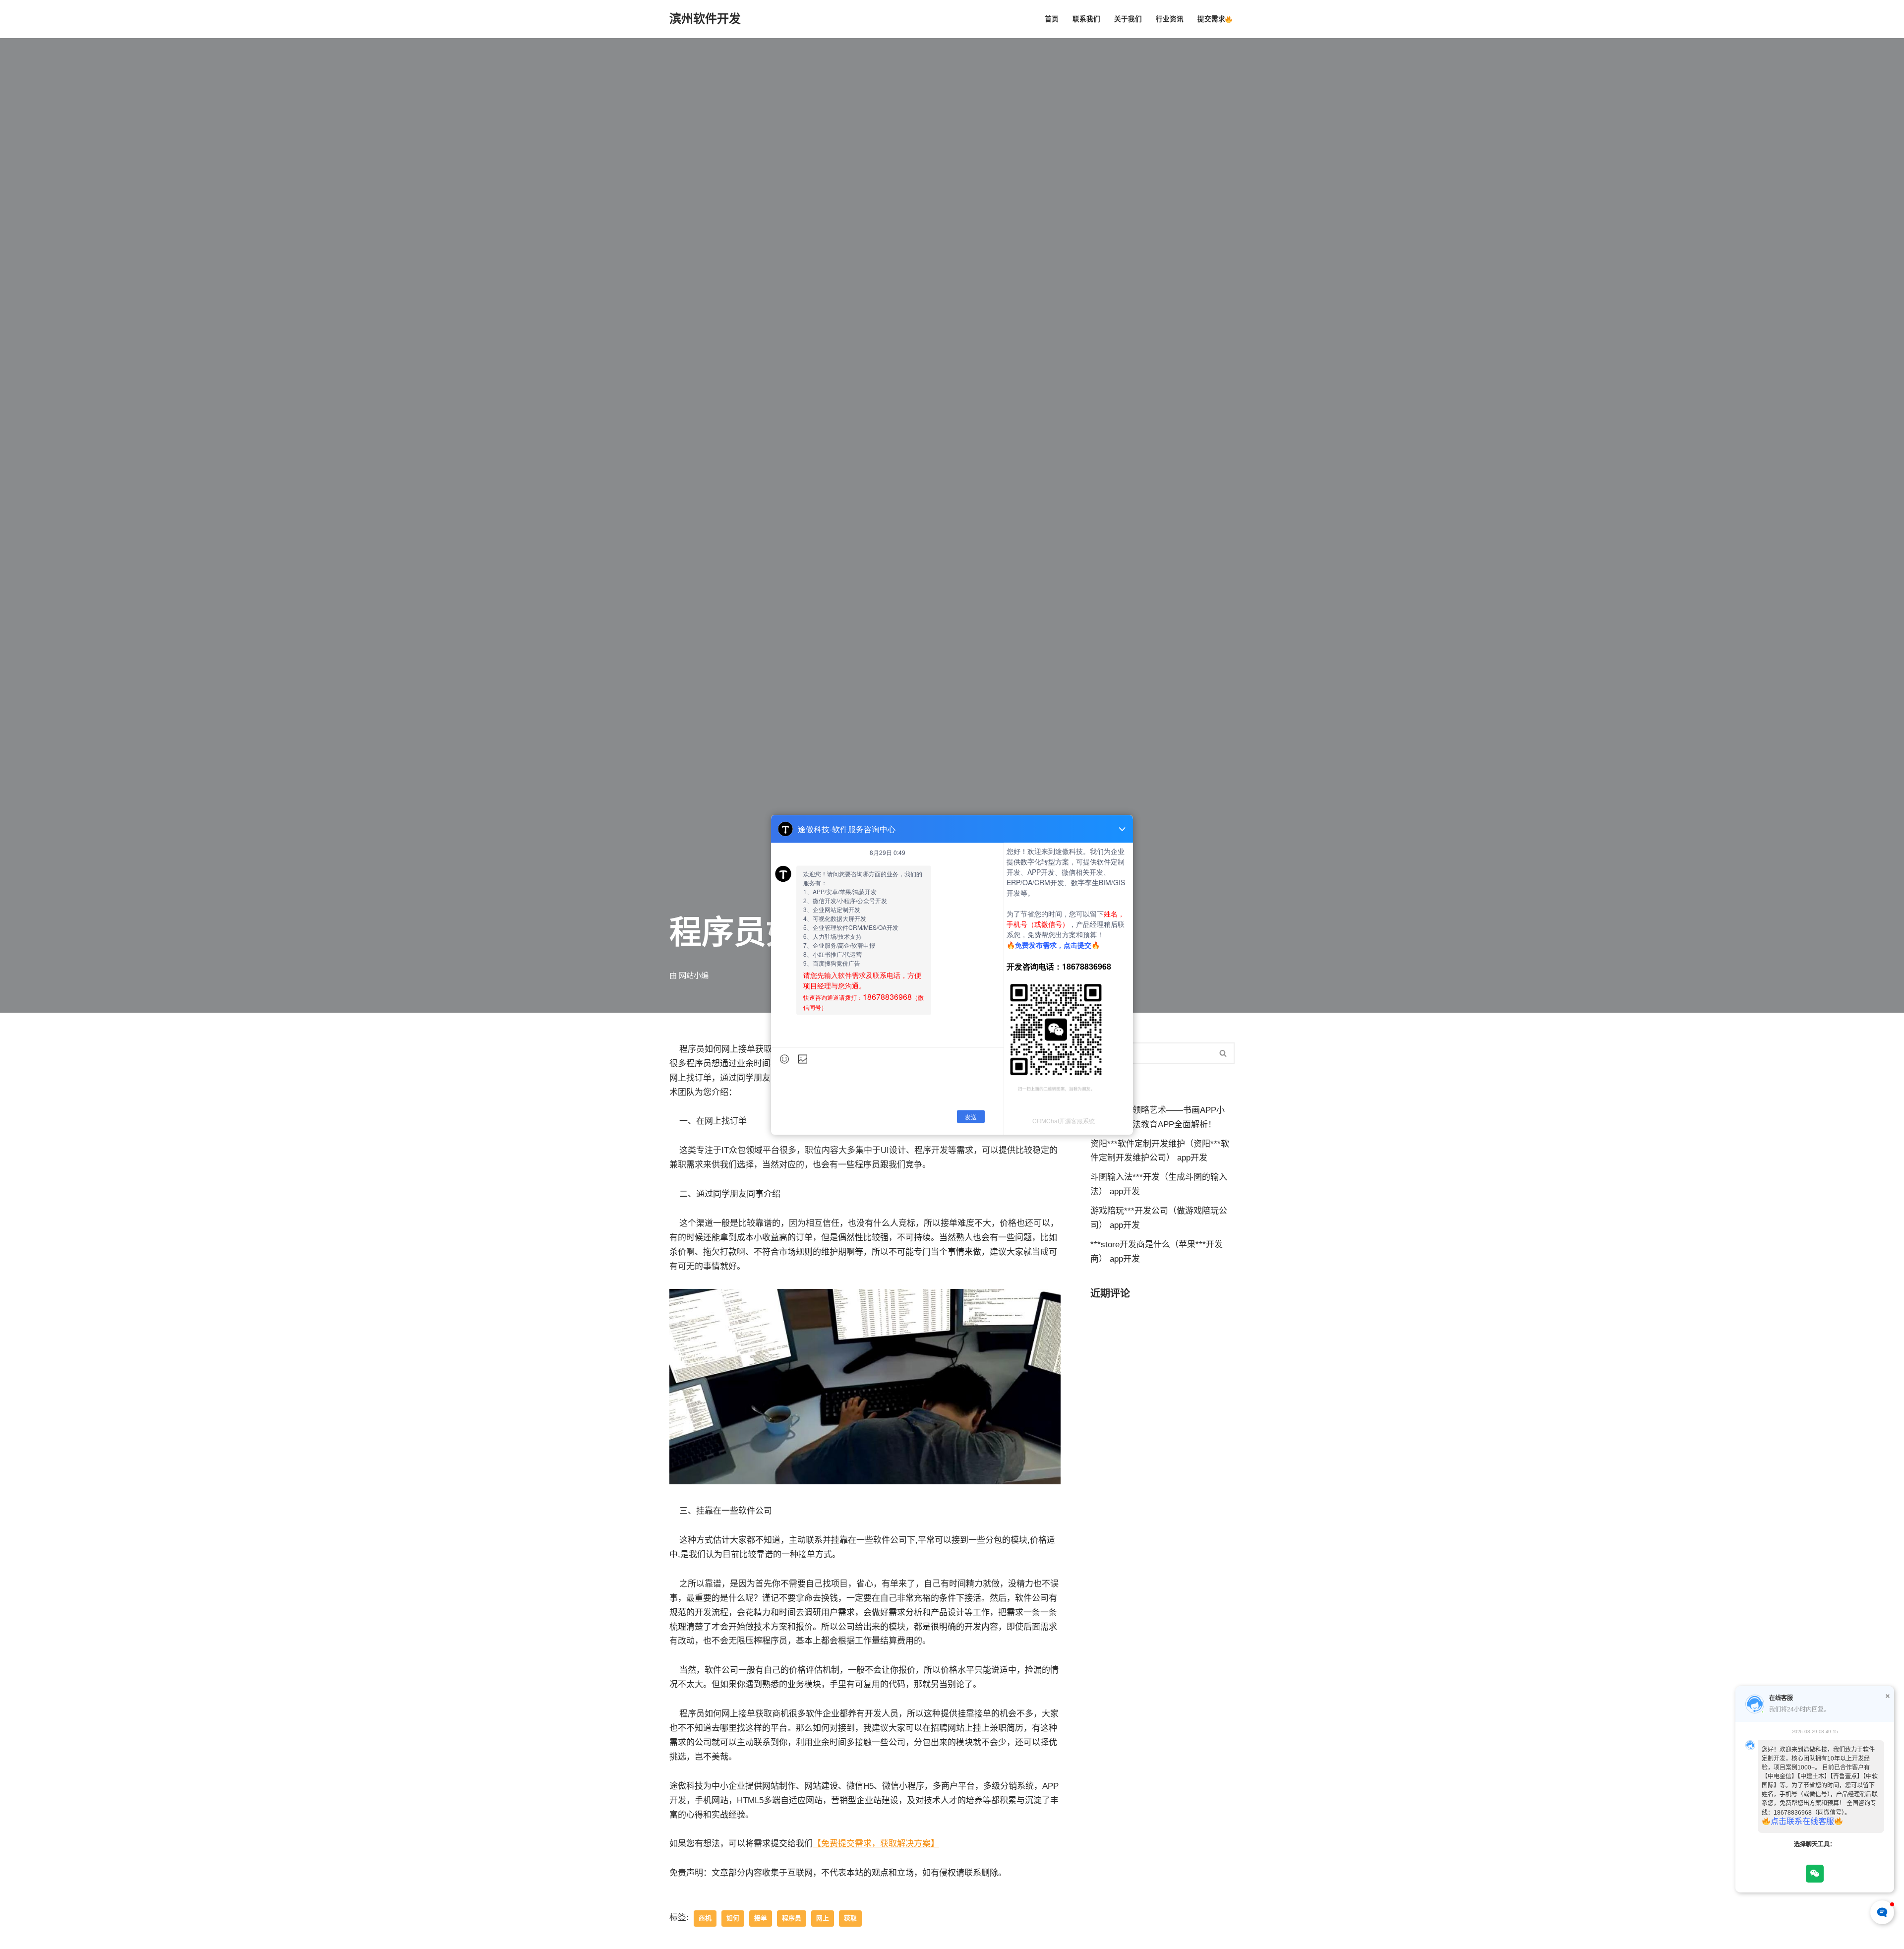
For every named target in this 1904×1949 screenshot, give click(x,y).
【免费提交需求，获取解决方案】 (876, 1844)
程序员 (792, 1918)
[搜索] (1223, 1053)
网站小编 (694, 975)
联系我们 (1086, 19)
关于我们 (1128, 19)
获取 (850, 1918)
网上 (823, 1918)
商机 (705, 1918)
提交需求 (1211, 19)
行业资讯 (1170, 19)
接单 (761, 1918)
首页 (1052, 19)
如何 (733, 1918)
